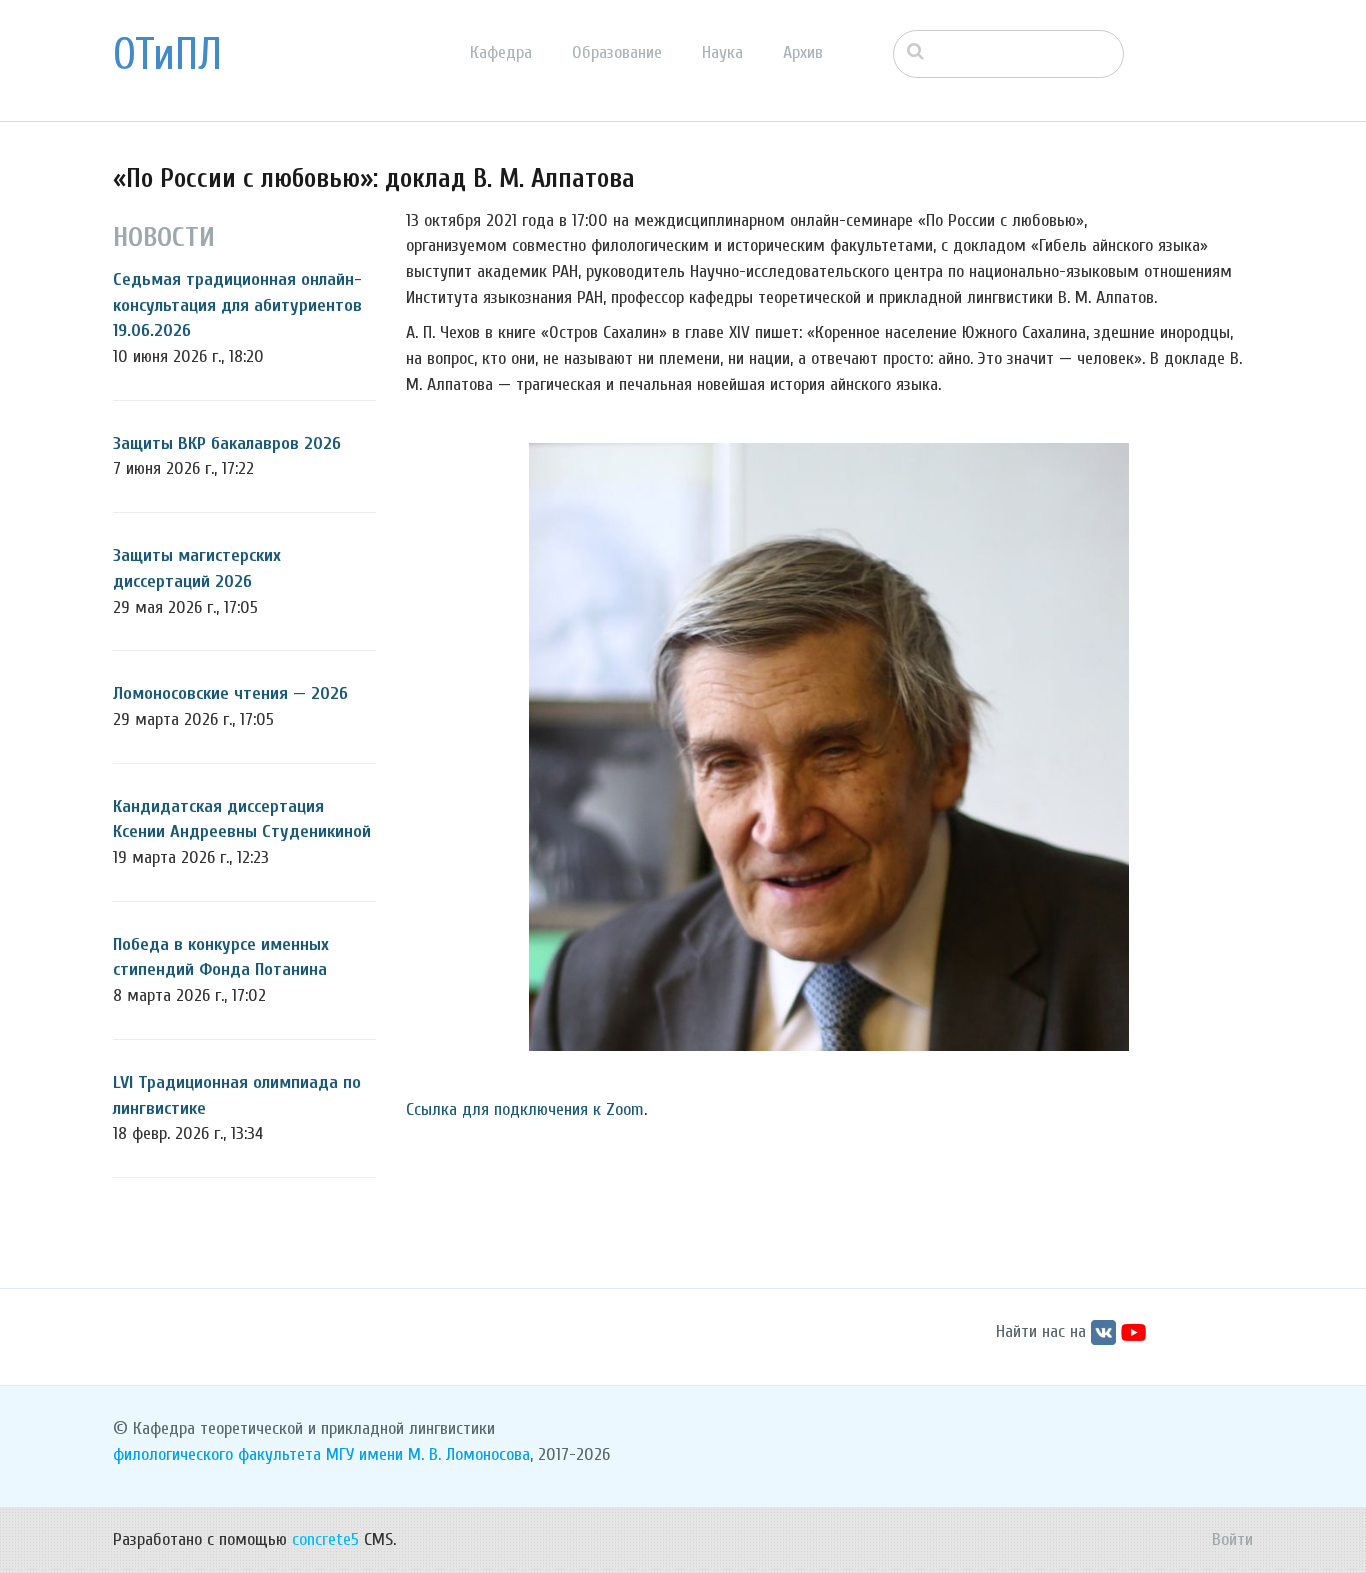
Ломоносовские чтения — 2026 (230, 693)
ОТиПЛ (167, 55)
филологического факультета (217, 1454)
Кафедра (501, 52)
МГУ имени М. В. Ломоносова (428, 1454)
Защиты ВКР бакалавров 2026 (227, 443)
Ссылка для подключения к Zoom (525, 1109)
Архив (803, 52)
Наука (722, 52)
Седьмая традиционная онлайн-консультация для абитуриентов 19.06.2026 (237, 305)
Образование (617, 52)
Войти (1232, 1539)
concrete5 (325, 1539)
